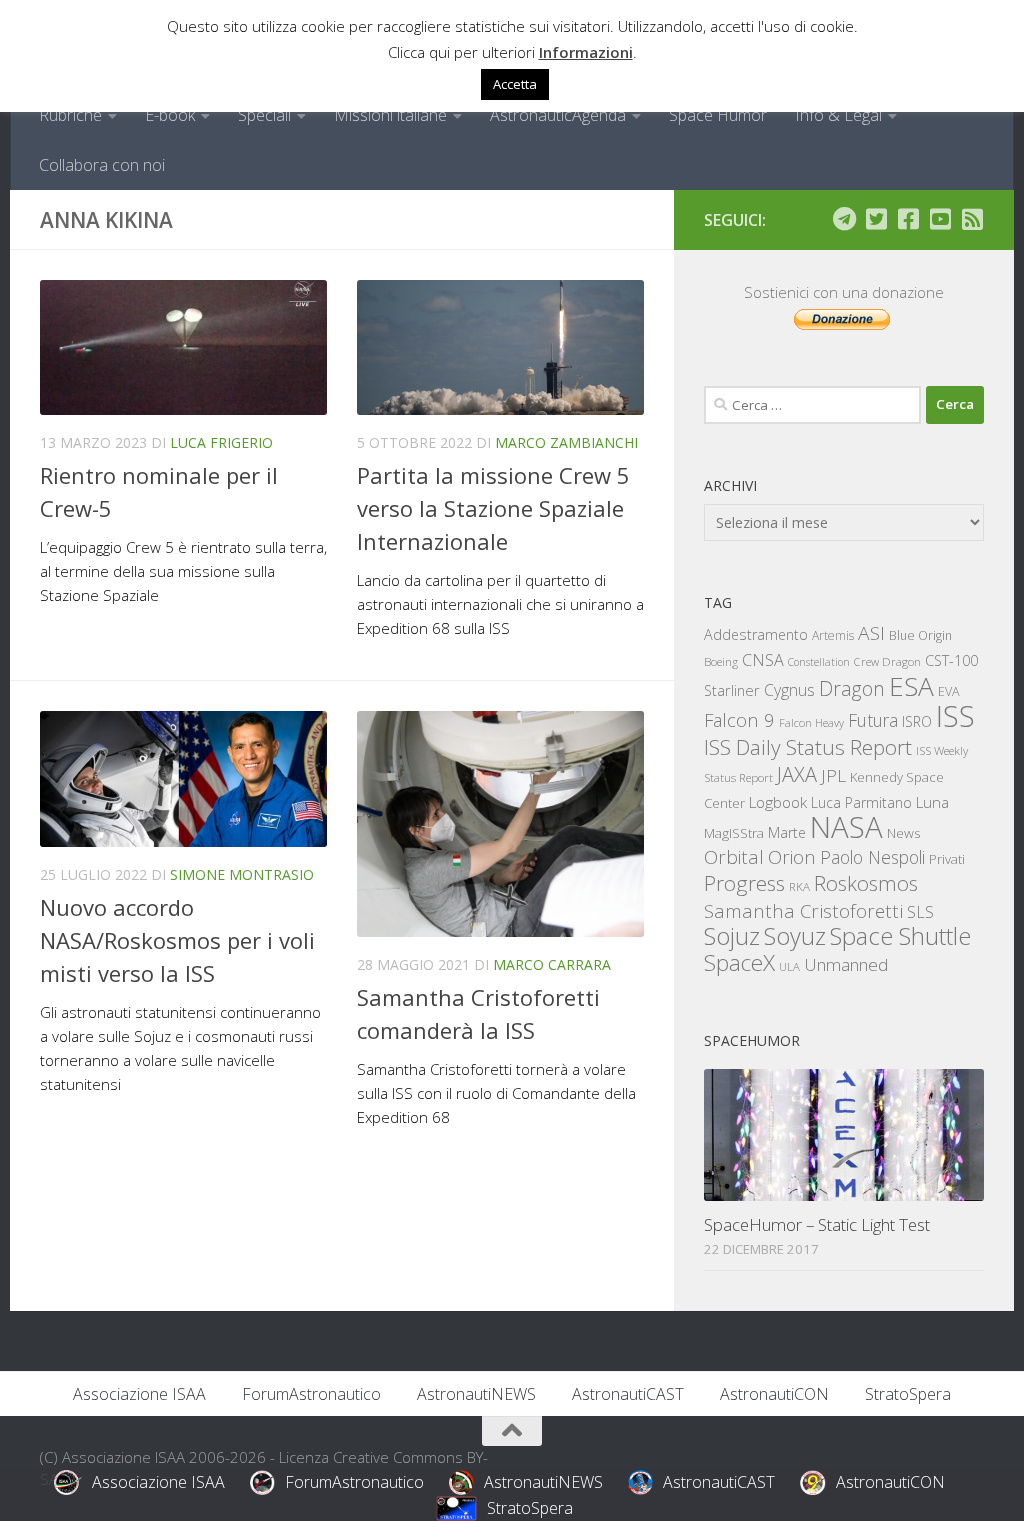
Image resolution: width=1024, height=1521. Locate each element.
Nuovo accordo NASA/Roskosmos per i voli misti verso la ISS (177, 940)
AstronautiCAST (628, 1394)
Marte (787, 832)
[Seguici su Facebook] (908, 219)
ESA (911, 686)
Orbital (734, 857)
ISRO (917, 721)
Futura (873, 720)
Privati (947, 859)
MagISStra (734, 833)
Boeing (721, 661)
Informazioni (586, 52)
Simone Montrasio (242, 874)
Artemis (833, 635)
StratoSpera (908, 1394)
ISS (955, 715)
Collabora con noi (102, 165)
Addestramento (756, 634)
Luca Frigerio (221, 442)
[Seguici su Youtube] (940, 219)
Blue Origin (920, 635)
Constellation (819, 662)
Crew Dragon (887, 661)
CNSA (763, 660)
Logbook (778, 802)
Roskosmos (866, 883)
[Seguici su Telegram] (844, 219)
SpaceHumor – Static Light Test (817, 1224)
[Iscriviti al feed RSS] (972, 219)
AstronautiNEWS (476, 1394)
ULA (789, 966)
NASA (846, 827)
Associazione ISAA (139, 1394)
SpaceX (739, 962)
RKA (799, 886)
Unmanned (846, 964)
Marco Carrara (552, 964)
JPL (833, 775)
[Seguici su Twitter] (876, 219)
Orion (792, 857)
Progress (744, 883)
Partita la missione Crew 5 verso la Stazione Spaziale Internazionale (493, 508)
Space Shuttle (900, 935)
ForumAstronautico (311, 1394)
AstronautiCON (774, 1394)
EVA (949, 691)
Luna (932, 802)
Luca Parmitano (861, 802)
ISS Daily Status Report (808, 747)
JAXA (797, 774)
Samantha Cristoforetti (803, 910)
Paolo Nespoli (872, 857)
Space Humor (718, 115)
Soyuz (795, 936)
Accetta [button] (515, 84)
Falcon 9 (739, 719)
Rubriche (70, 115)
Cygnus (789, 690)
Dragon (852, 688)
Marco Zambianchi (566, 442)
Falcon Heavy (811, 722)
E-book (170, 115)
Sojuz (732, 935)
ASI (871, 633)
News (904, 832)
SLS (920, 912)
